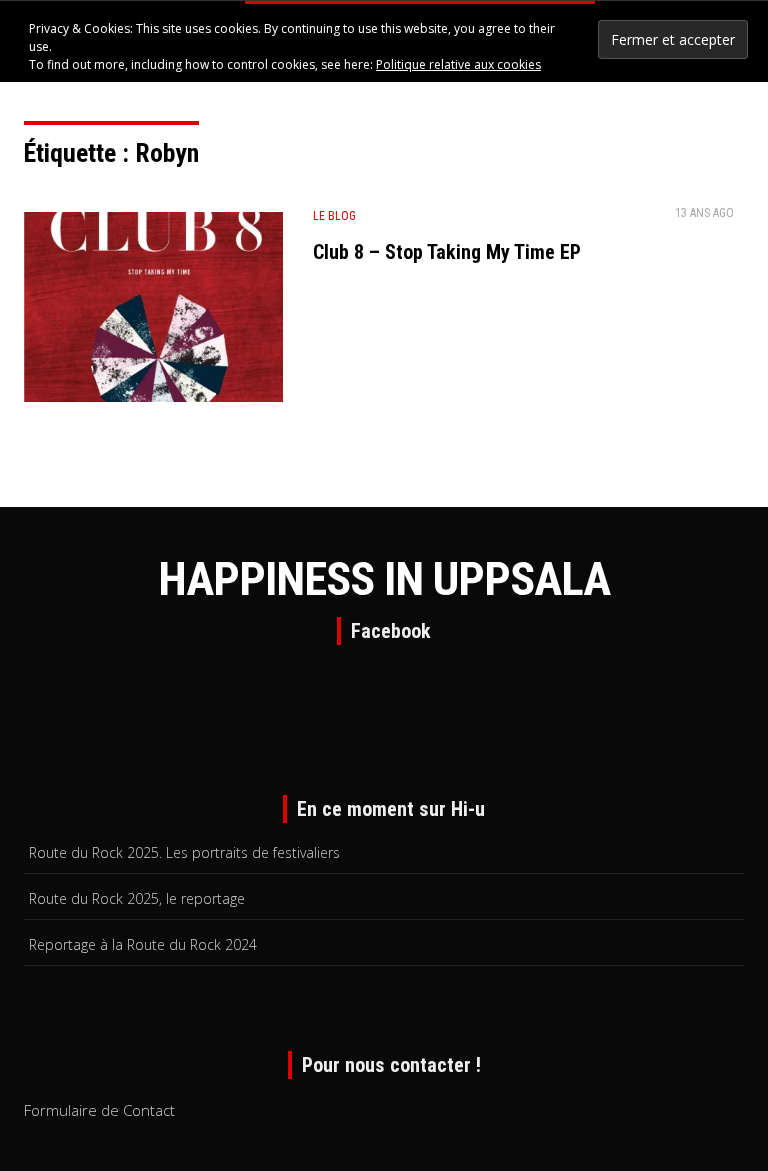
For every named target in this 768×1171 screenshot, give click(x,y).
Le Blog (334, 216)
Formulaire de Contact (99, 1110)
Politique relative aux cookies (458, 64)
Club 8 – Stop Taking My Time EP (447, 252)
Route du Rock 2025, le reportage (137, 898)
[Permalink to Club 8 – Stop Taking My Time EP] (153, 311)
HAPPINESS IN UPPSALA (384, 579)
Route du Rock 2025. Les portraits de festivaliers (184, 852)
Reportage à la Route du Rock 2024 (143, 944)
